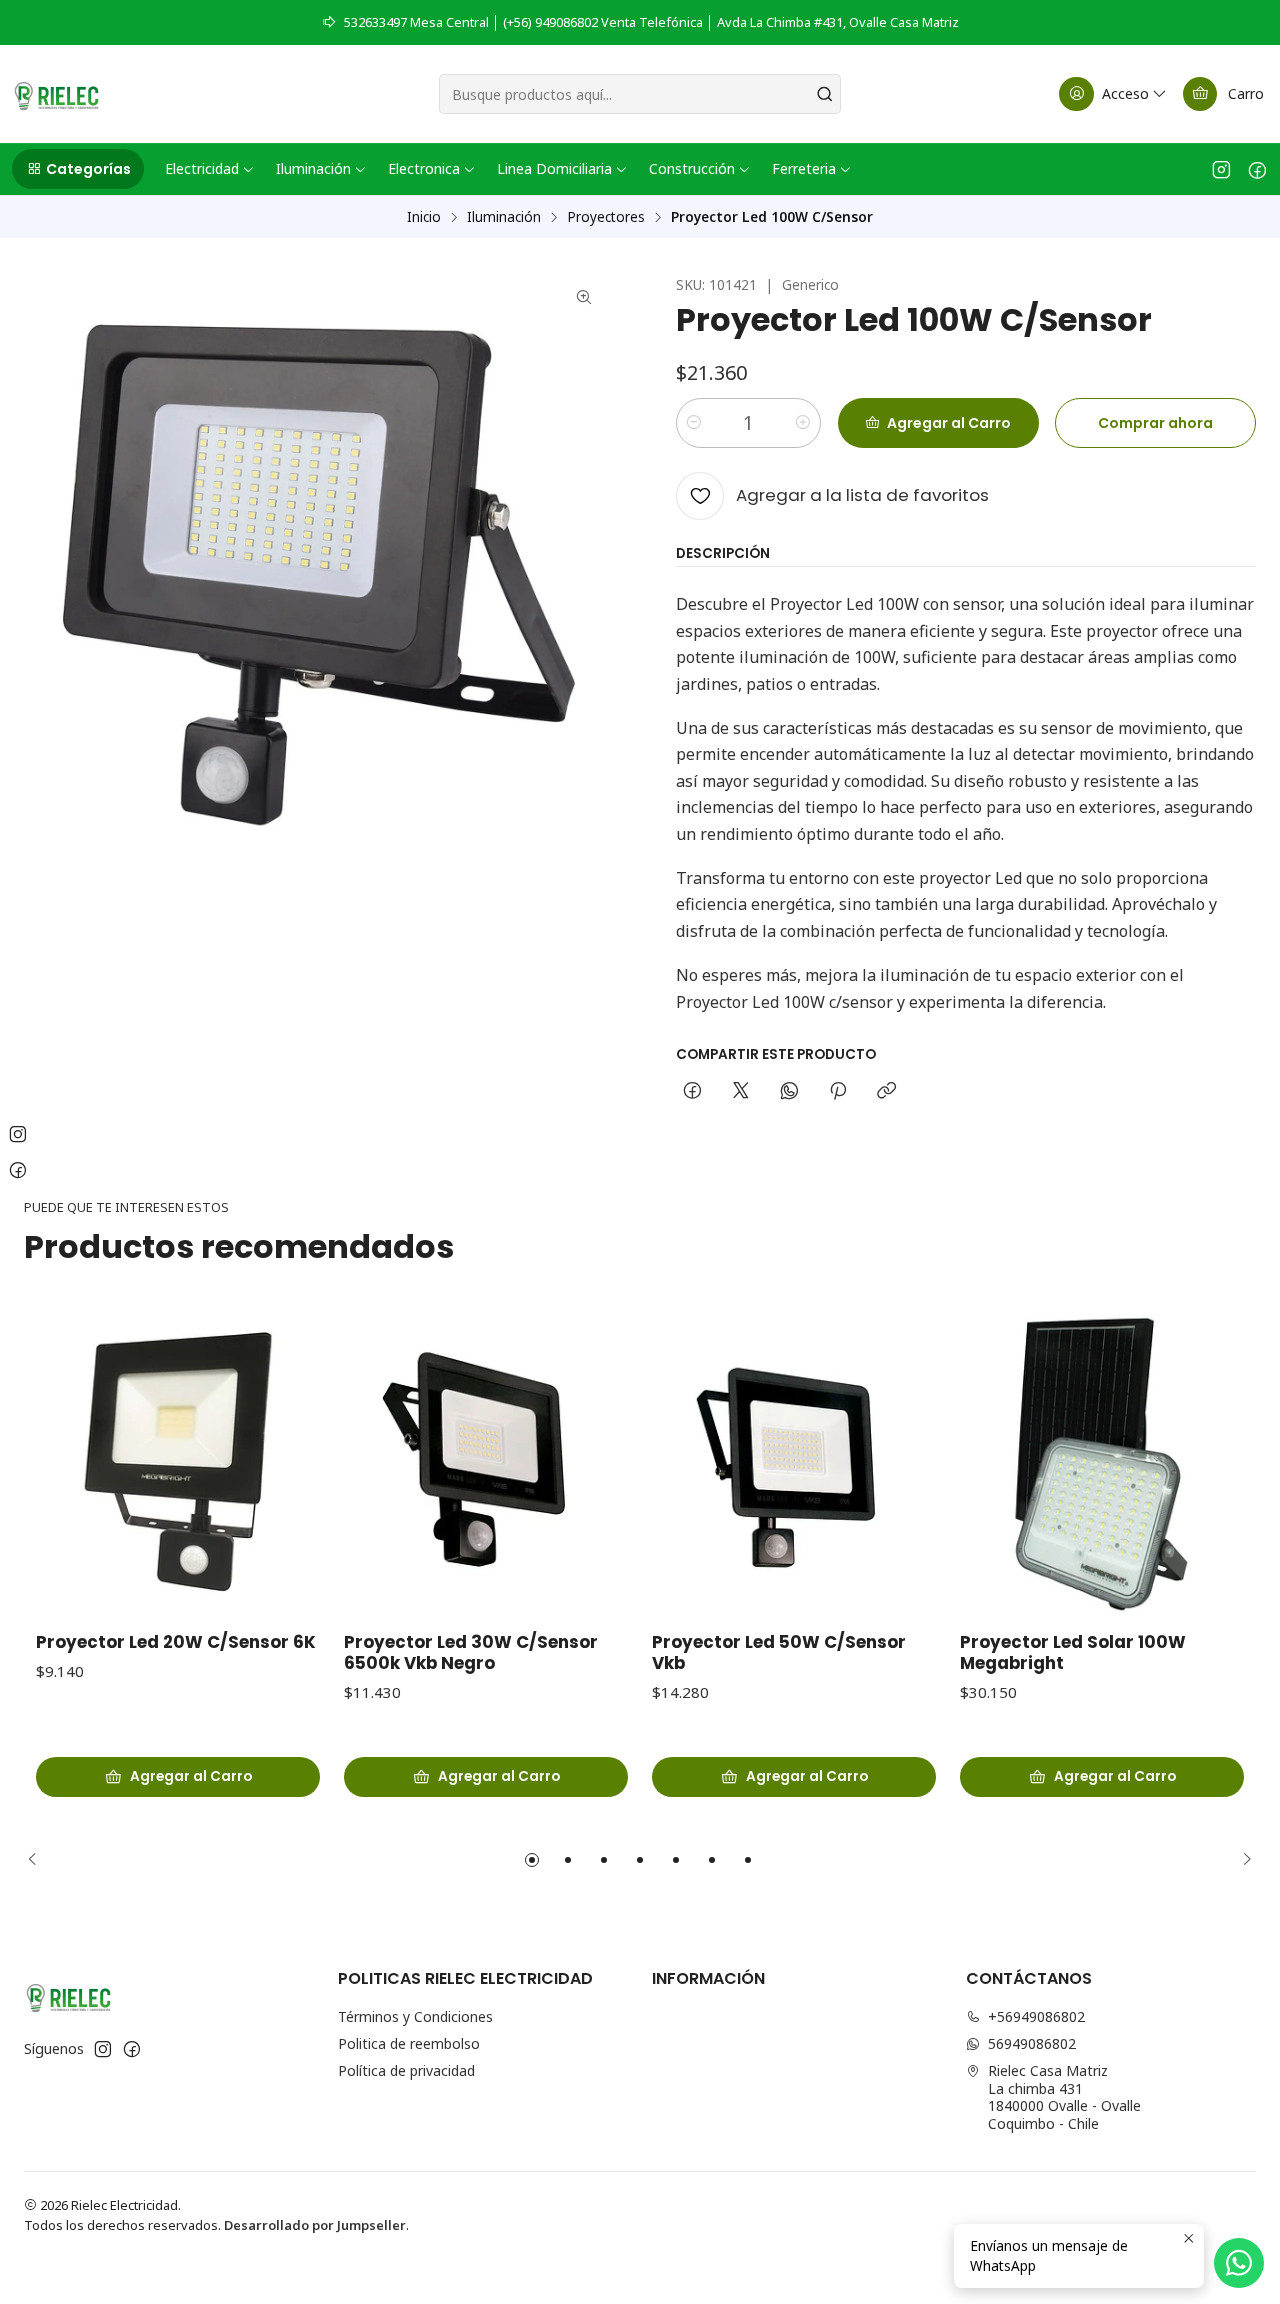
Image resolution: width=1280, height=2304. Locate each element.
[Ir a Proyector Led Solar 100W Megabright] (1102, 1462)
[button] (78, 169)
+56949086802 (1036, 2016)
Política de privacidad (406, 2070)
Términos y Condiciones (415, 2016)
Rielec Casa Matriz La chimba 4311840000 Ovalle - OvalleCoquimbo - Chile (1064, 2097)
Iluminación (504, 217)
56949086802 (1032, 2043)
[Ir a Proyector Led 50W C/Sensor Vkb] (794, 1462)
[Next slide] (1241, 1860)
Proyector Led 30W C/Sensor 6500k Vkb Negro (471, 1653)
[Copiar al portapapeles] (886, 1092)
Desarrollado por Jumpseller (315, 2225)
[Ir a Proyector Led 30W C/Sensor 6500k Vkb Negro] (486, 1462)
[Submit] (824, 94)
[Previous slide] (39, 1860)
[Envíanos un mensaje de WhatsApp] (1239, 2263)
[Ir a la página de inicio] (56, 94)
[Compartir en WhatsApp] (789, 1092)
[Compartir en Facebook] (692, 1092)
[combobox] (640, 94)
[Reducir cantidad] (694, 423)
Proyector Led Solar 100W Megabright (1073, 1653)
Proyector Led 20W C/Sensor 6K (176, 1642)
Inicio (424, 217)
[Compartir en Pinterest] (838, 1092)
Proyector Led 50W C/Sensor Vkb (779, 1653)
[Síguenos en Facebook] (1257, 169)
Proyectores (606, 217)
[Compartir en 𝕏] (741, 1092)
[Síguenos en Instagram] (1221, 169)
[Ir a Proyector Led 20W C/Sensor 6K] (178, 1462)
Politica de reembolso (409, 2043)
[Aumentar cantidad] (803, 423)
